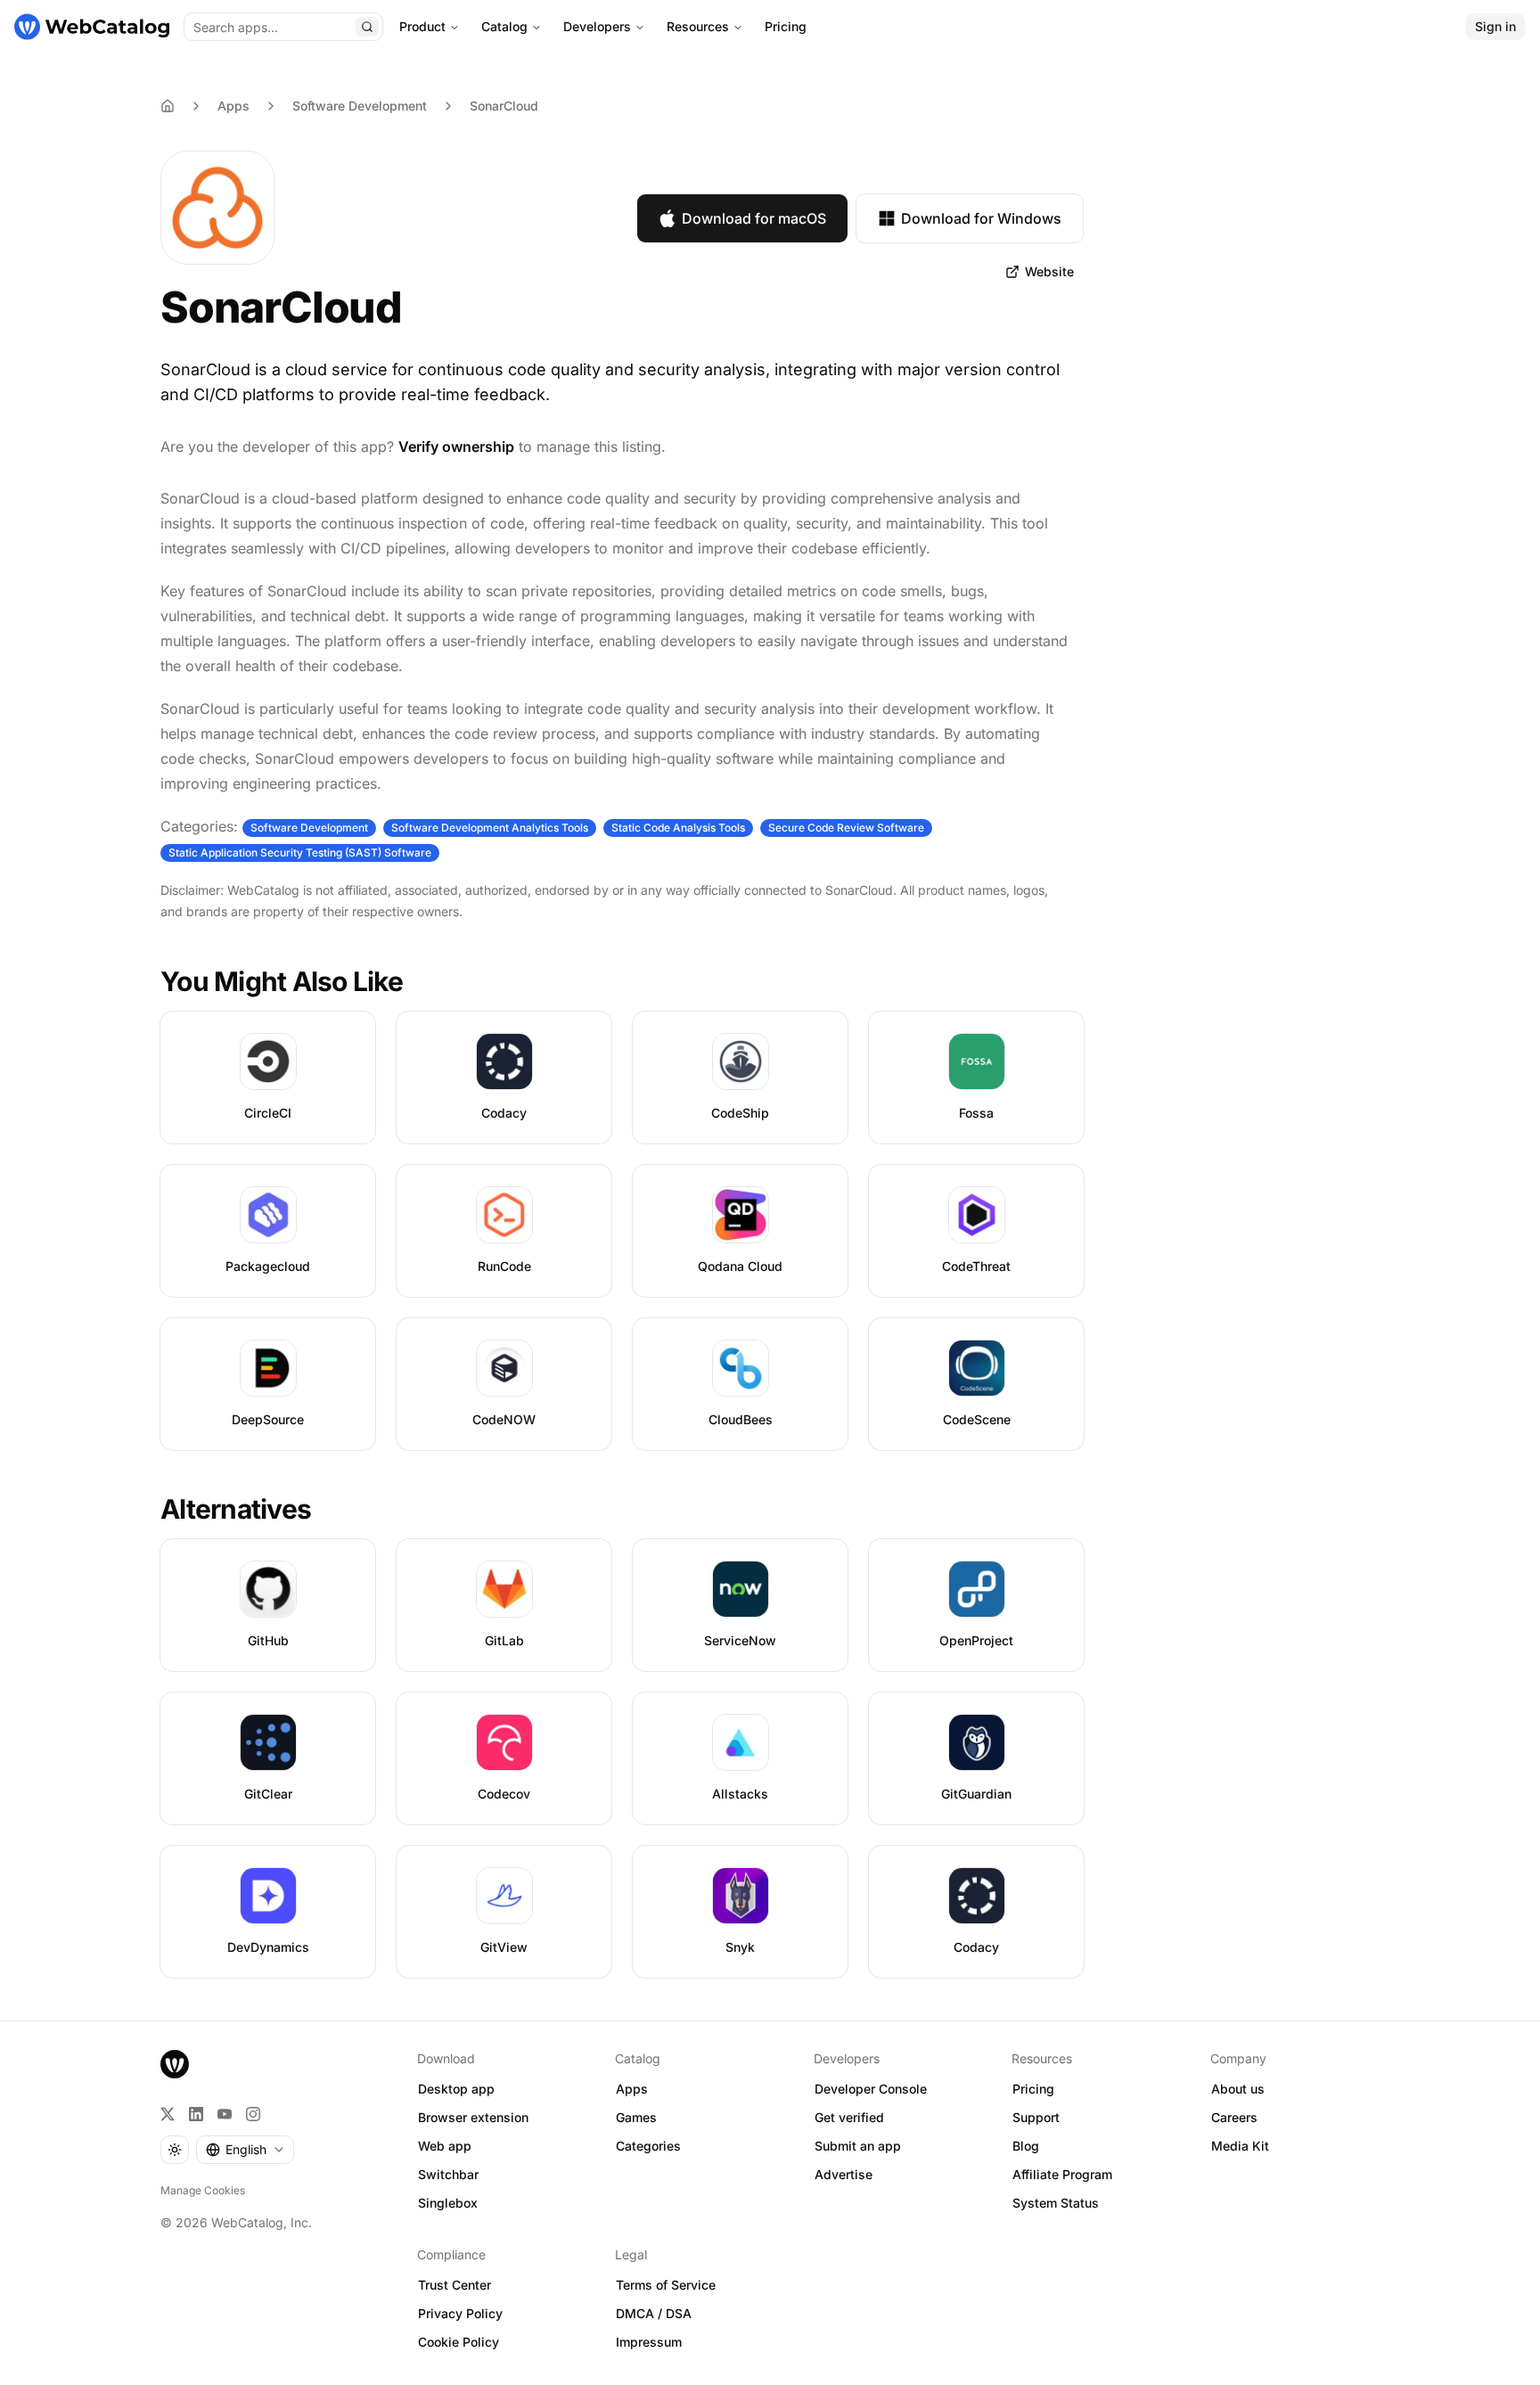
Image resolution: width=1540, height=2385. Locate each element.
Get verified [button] (849, 2117)
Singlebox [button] (448, 2203)
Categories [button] (648, 2146)
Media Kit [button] (1240, 2146)
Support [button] (1036, 2117)
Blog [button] (1026, 2146)
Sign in (1495, 26)
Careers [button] (1234, 2117)
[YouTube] (225, 2114)
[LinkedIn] (196, 2114)
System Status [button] (1056, 2203)
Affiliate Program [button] (1062, 2174)
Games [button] (636, 2117)
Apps (233, 106)
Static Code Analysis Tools (678, 828)
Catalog (504, 26)
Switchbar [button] (448, 2174)
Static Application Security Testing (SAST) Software (300, 852)
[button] (1040, 272)
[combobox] (245, 2150)
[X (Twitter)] (168, 2114)
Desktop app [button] (456, 2089)
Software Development (360, 106)
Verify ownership (456, 447)
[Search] (367, 27)
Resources (698, 26)
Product (422, 26)
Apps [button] (632, 2089)
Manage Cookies (203, 2190)
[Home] (92, 27)
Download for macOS (754, 218)
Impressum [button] (649, 2342)
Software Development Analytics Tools (490, 828)
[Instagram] (253, 2114)
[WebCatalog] (175, 2064)
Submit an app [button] (858, 2146)
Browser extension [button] (473, 2117)
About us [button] (1238, 2089)
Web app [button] (445, 2146)
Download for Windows (981, 218)
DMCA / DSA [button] (654, 2313)
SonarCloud (504, 106)
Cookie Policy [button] (459, 2342)
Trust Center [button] (455, 2285)
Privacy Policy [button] (460, 2313)
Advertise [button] (844, 2174)
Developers (597, 26)
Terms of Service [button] (666, 2285)
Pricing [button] (1033, 2089)
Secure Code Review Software (846, 828)
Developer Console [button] (871, 2089)
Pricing (786, 26)
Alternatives (236, 1509)
